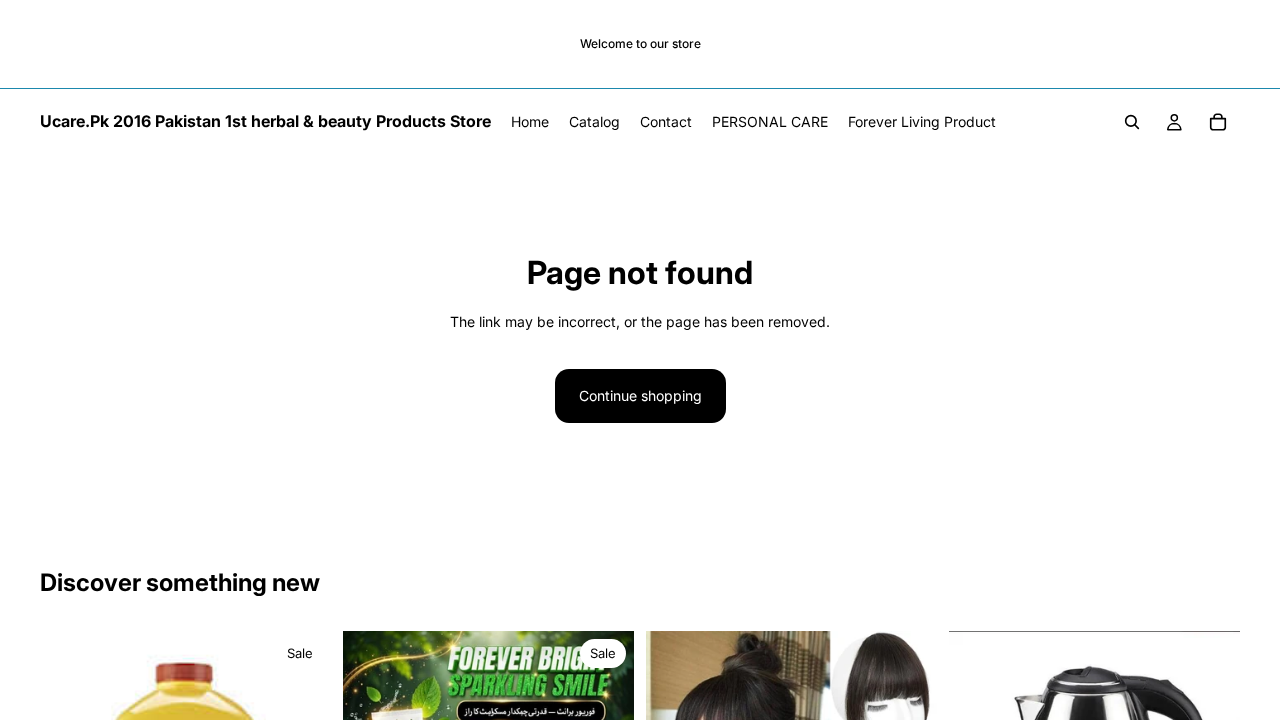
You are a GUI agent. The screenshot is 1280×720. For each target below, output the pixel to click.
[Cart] (1218, 122)
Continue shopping (640, 395)
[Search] (1132, 122)
